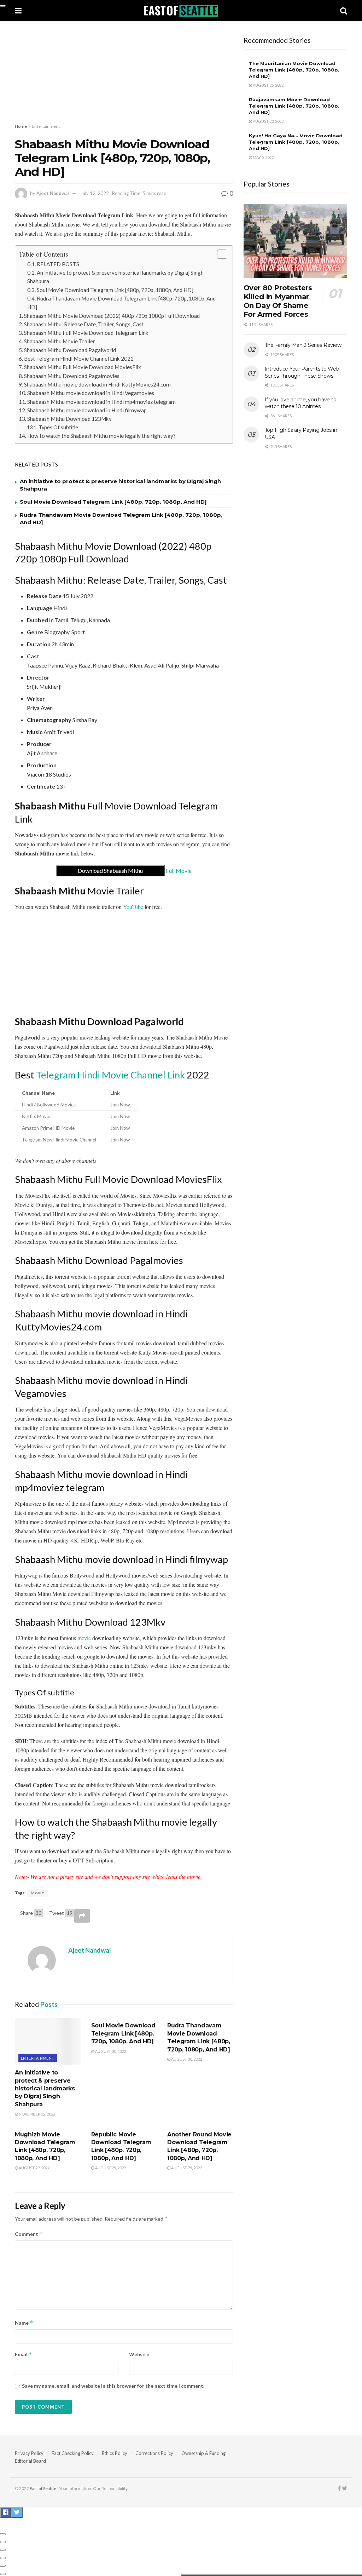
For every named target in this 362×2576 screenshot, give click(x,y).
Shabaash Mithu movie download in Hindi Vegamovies (91, 393)
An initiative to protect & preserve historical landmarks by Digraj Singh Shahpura (45, 2088)
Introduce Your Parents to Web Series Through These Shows (302, 372)
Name (24, 2323)
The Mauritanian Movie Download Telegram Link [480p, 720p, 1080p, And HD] (294, 70)
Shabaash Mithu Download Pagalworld (70, 350)
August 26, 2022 (268, 85)
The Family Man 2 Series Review (303, 345)
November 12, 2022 (37, 2114)
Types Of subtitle (58, 427)
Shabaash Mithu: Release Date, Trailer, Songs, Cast (84, 324)
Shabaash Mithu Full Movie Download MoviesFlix (83, 367)
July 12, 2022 (95, 193)
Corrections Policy (154, 2453)
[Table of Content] (222, 254)
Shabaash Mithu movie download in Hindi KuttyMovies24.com (97, 384)
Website (139, 2354)
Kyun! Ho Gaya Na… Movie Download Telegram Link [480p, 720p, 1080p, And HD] (296, 142)
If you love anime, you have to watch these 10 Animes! (301, 403)
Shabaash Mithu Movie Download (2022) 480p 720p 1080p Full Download (112, 316)
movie (84, 1638)
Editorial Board (30, 2461)
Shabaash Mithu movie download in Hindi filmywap (87, 410)
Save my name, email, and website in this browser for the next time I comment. (113, 2386)
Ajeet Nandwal (53, 193)
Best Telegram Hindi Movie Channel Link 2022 (79, 359)
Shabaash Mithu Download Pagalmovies (72, 376)
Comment (29, 2234)
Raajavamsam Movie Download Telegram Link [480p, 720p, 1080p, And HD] (294, 106)
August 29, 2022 (34, 2168)
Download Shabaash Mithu (110, 871)
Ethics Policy (115, 2453)
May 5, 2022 (263, 157)
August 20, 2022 (268, 121)
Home (21, 126)
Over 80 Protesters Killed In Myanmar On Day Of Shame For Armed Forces (278, 301)
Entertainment (46, 126)
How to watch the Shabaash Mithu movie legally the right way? (101, 436)
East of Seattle (43, 2488)
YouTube (133, 907)
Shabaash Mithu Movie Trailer (60, 341)
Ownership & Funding (203, 2453)
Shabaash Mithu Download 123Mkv (69, 419)
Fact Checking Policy (73, 2453)
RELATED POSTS (58, 264)
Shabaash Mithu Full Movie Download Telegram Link (86, 333)
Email (24, 2354)
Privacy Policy (29, 2453)
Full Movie (135, 871)
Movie (38, 1893)
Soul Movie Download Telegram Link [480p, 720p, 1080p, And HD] (115, 290)
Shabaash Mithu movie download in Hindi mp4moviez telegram (101, 402)
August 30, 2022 (110, 2051)
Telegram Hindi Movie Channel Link (110, 1075)
